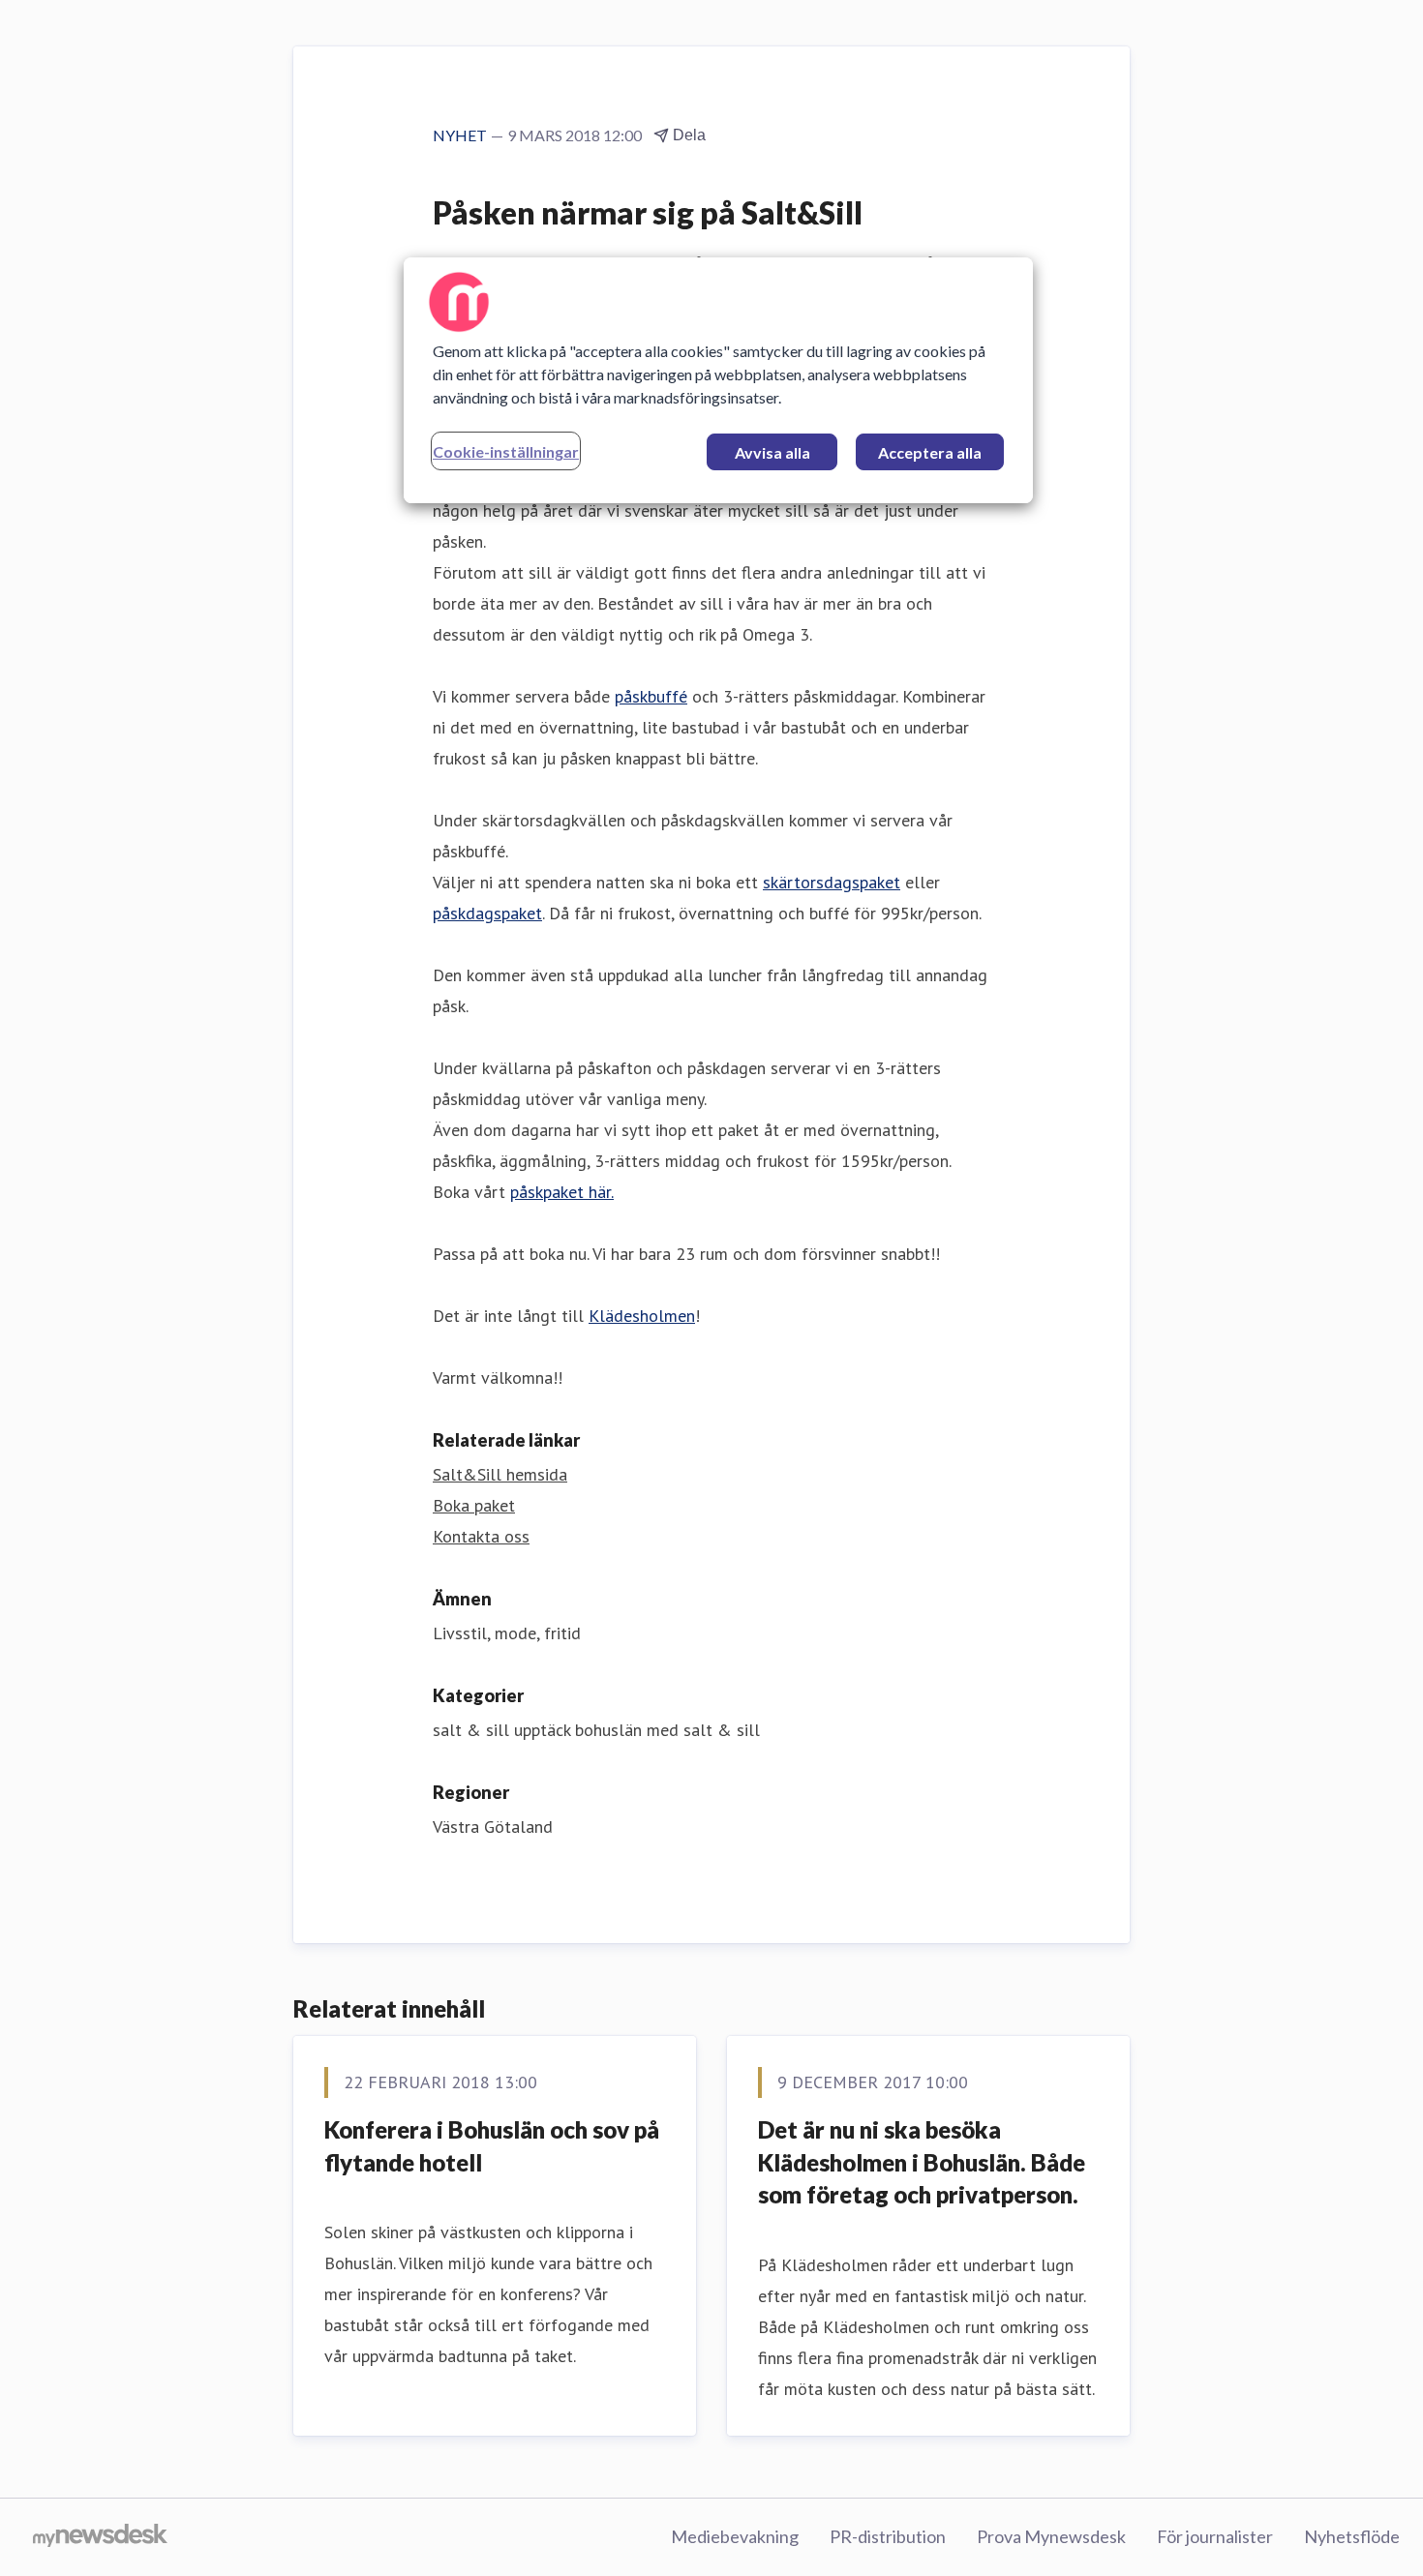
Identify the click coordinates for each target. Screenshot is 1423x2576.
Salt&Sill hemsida (500, 1474)
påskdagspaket (487, 913)
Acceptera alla (930, 452)
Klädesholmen (642, 1316)
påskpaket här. (562, 1192)
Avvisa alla (772, 452)
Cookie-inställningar (506, 451)
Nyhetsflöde (1352, 2536)
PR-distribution (888, 2536)
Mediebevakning (735, 2536)
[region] (718, 380)
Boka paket (474, 1505)
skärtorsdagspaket (832, 882)
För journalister (1215, 2536)
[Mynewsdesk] (100, 2537)
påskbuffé (651, 696)
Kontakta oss (481, 1536)
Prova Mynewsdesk (1051, 2536)
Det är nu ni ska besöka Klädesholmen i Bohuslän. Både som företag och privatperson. (922, 2162)
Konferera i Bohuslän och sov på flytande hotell (492, 2146)
